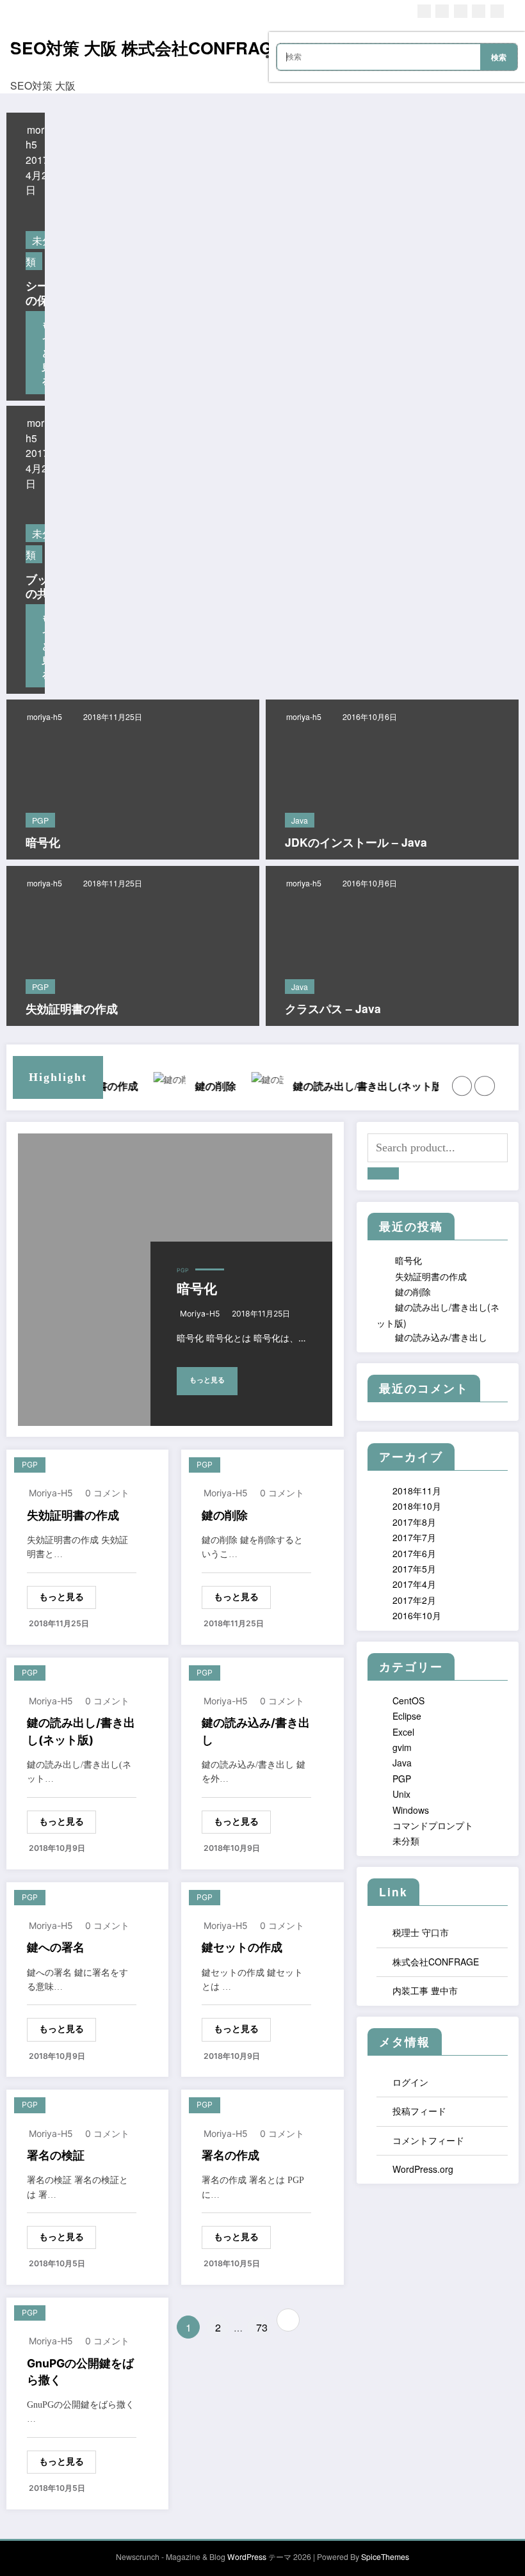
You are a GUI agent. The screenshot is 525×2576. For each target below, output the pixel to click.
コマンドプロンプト (433, 1825)
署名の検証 (56, 2155)
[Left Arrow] (462, 1086)
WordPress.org (423, 2169)
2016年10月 (417, 1615)
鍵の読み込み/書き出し (406, 1086)
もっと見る (207, 1380)
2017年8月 (414, 1522)
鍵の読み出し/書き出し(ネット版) (220, 1086)
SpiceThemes (385, 2556)
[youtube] (497, 11)
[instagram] (479, 11)
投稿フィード (419, 2111)
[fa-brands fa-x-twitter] (442, 11)
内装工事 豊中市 (425, 1990)
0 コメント (107, 1493)
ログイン (410, 2082)
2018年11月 (417, 1491)
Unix (401, 1794)
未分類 (406, 1841)
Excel (403, 1732)
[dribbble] (461, 11)
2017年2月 (414, 1600)
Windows (411, 1810)
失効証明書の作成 (72, 1009)
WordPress (247, 2556)
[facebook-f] (424, 11)
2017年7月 (414, 1537)
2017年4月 (414, 1584)
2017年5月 (414, 1569)
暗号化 (43, 843)
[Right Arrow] (484, 1086)
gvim (402, 1747)
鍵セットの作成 (242, 1947)
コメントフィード (428, 2140)
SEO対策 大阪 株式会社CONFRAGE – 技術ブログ (199, 47)
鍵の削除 (225, 1515)
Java (300, 820)
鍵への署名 (56, 1947)
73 (262, 2327)
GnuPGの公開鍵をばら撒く (80, 2372)
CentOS (408, 1700)
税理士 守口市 (421, 1932)
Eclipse (407, 1716)
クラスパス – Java (333, 1009)
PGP (40, 820)
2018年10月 (417, 1506)
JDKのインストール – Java (356, 843)
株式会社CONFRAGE (436, 1962)
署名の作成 (230, 2155)
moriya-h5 (44, 716)
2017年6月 (414, 1553)
